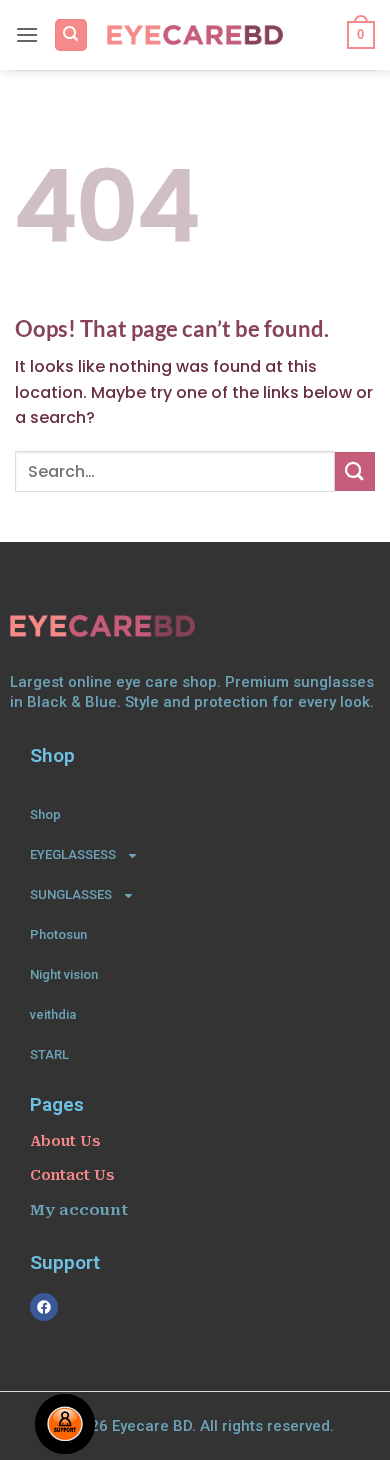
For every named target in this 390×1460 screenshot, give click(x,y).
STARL (49, 1054)
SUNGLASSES (71, 894)
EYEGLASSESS (73, 854)
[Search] (71, 35)
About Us (65, 1141)
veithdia (53, 1014)
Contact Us (72, 1175)
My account (79, 1210)
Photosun (58, 934)
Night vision (64, 974)
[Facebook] (44, 1307)
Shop (45, 814)
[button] (27, 34)
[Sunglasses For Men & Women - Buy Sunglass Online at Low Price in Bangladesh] (195, 35)
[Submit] (355, 471)
